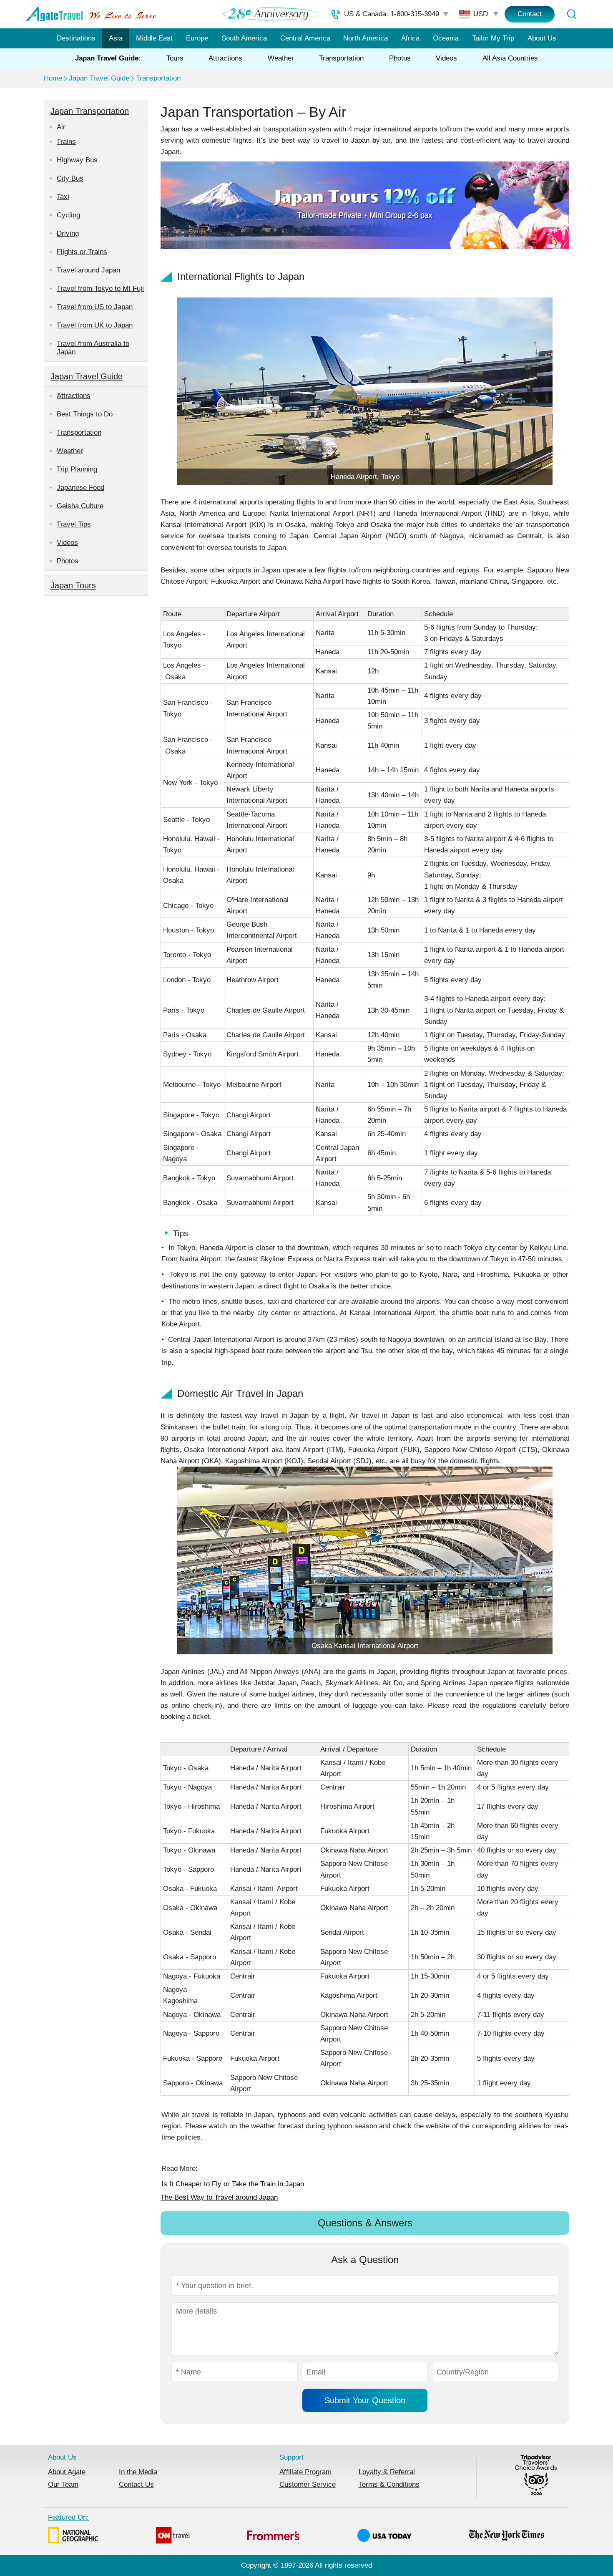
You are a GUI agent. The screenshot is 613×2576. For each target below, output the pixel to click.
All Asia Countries (510, 58)
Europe (197, 38)
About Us (542, 38)
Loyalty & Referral (387, 2472)
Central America (305, 38)
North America (366, 38)
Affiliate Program (305, 2472)
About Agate (67, 2472)
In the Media (138, 2472)
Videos (446, 58)
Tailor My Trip (493, 38)
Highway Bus (77, 160)
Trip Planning (77, 469)
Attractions (225, 58)
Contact (530, 14)
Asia (116, 38)
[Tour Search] (571, 14)
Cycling (68, 215)
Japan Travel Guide (99, 78)
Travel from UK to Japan (95, 325)
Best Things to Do (85, 414)
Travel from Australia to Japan (93, 348)
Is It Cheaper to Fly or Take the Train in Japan (233, 2184)
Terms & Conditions (389, 2484)
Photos (400, 58)
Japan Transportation (90, 111)
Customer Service (308, 2484)
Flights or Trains (82, 252)
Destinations (76, 38)
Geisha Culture (80, 506)
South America (244, 38)
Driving (68, 233)
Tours (175, 58)
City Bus (70, 178)
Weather (281, 58)
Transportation (341, 58)
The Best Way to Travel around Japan (219, 2197)
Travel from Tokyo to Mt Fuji (100, 289)
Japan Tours (73, 585)
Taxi (63, 197)
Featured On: (68, 2517)
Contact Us (136, 2484)
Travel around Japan (88, 270)
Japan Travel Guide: (108, 58)
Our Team (63, 2484)
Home (53, 78)
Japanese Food (80, 488)
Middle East (154, 38)
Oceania (446, 38)
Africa (410, 38)
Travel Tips (74, 524)
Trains (66, 142)
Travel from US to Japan (95, 307)
